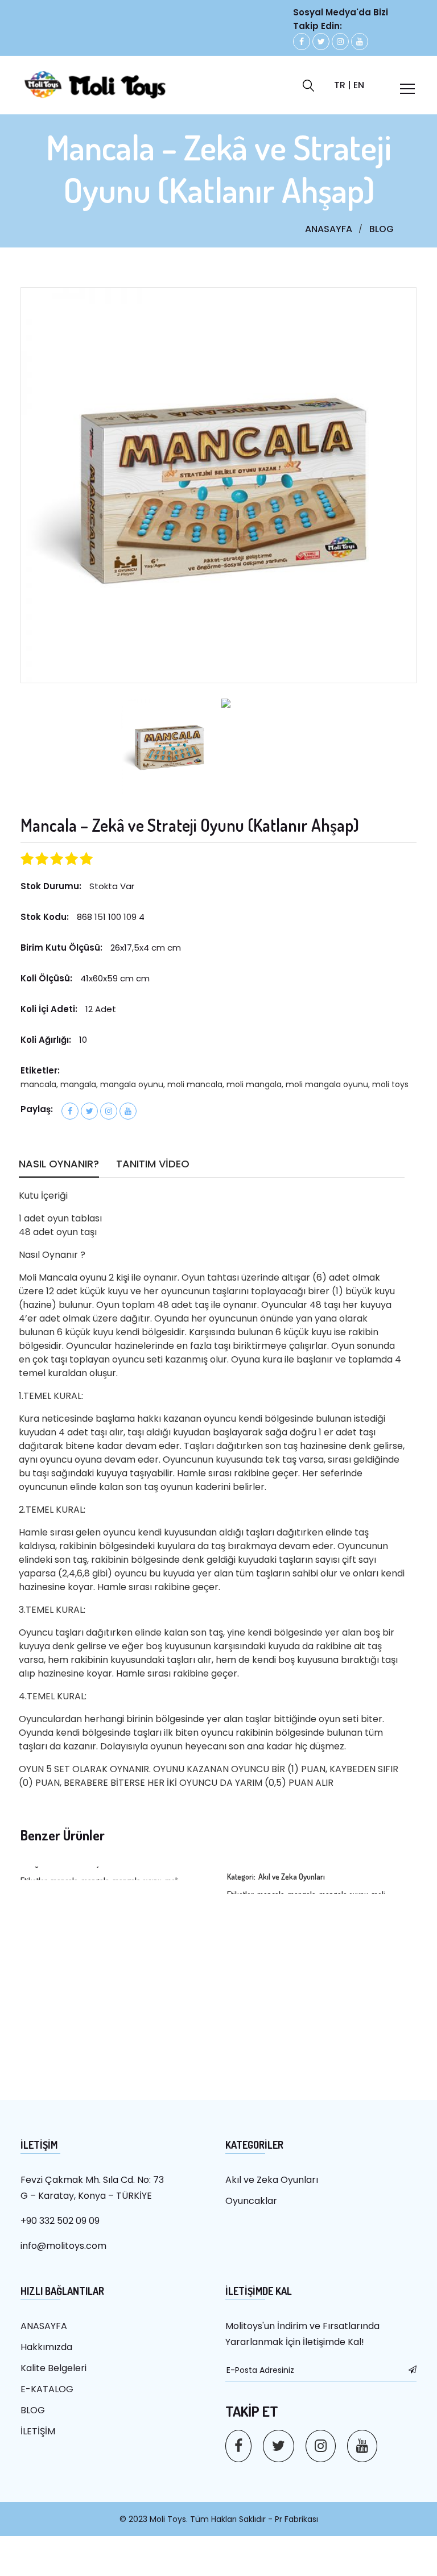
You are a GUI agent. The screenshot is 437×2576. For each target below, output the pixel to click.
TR (340, 85)
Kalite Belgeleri (53, 2368)
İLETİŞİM (38, 2431)
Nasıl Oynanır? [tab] (59, 1165)
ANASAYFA (329, 229)
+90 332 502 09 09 (60, 2221)
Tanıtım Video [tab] (153, 1165)
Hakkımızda (46, 2347)
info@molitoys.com (63, 2246)
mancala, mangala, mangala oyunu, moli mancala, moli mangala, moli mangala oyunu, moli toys (215, 1084)
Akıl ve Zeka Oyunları (272, 2180)
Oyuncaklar (251, 2201)
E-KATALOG (47, 2389)
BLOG (382, 229)
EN (359, 85)
